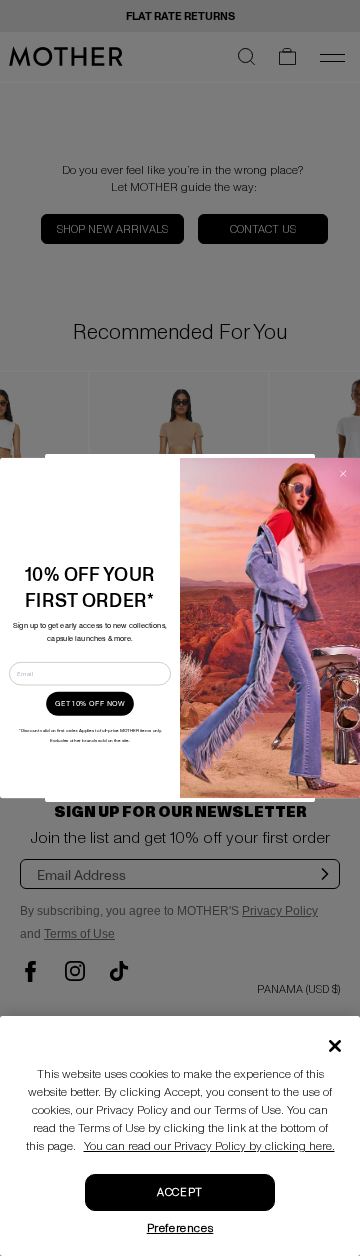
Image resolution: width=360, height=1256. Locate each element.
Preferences (180, 1228)
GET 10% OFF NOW (90, 704)
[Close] (335, 1046)
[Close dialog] (342, 473)
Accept (179, 1192)
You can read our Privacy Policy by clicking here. (209, 1146)
